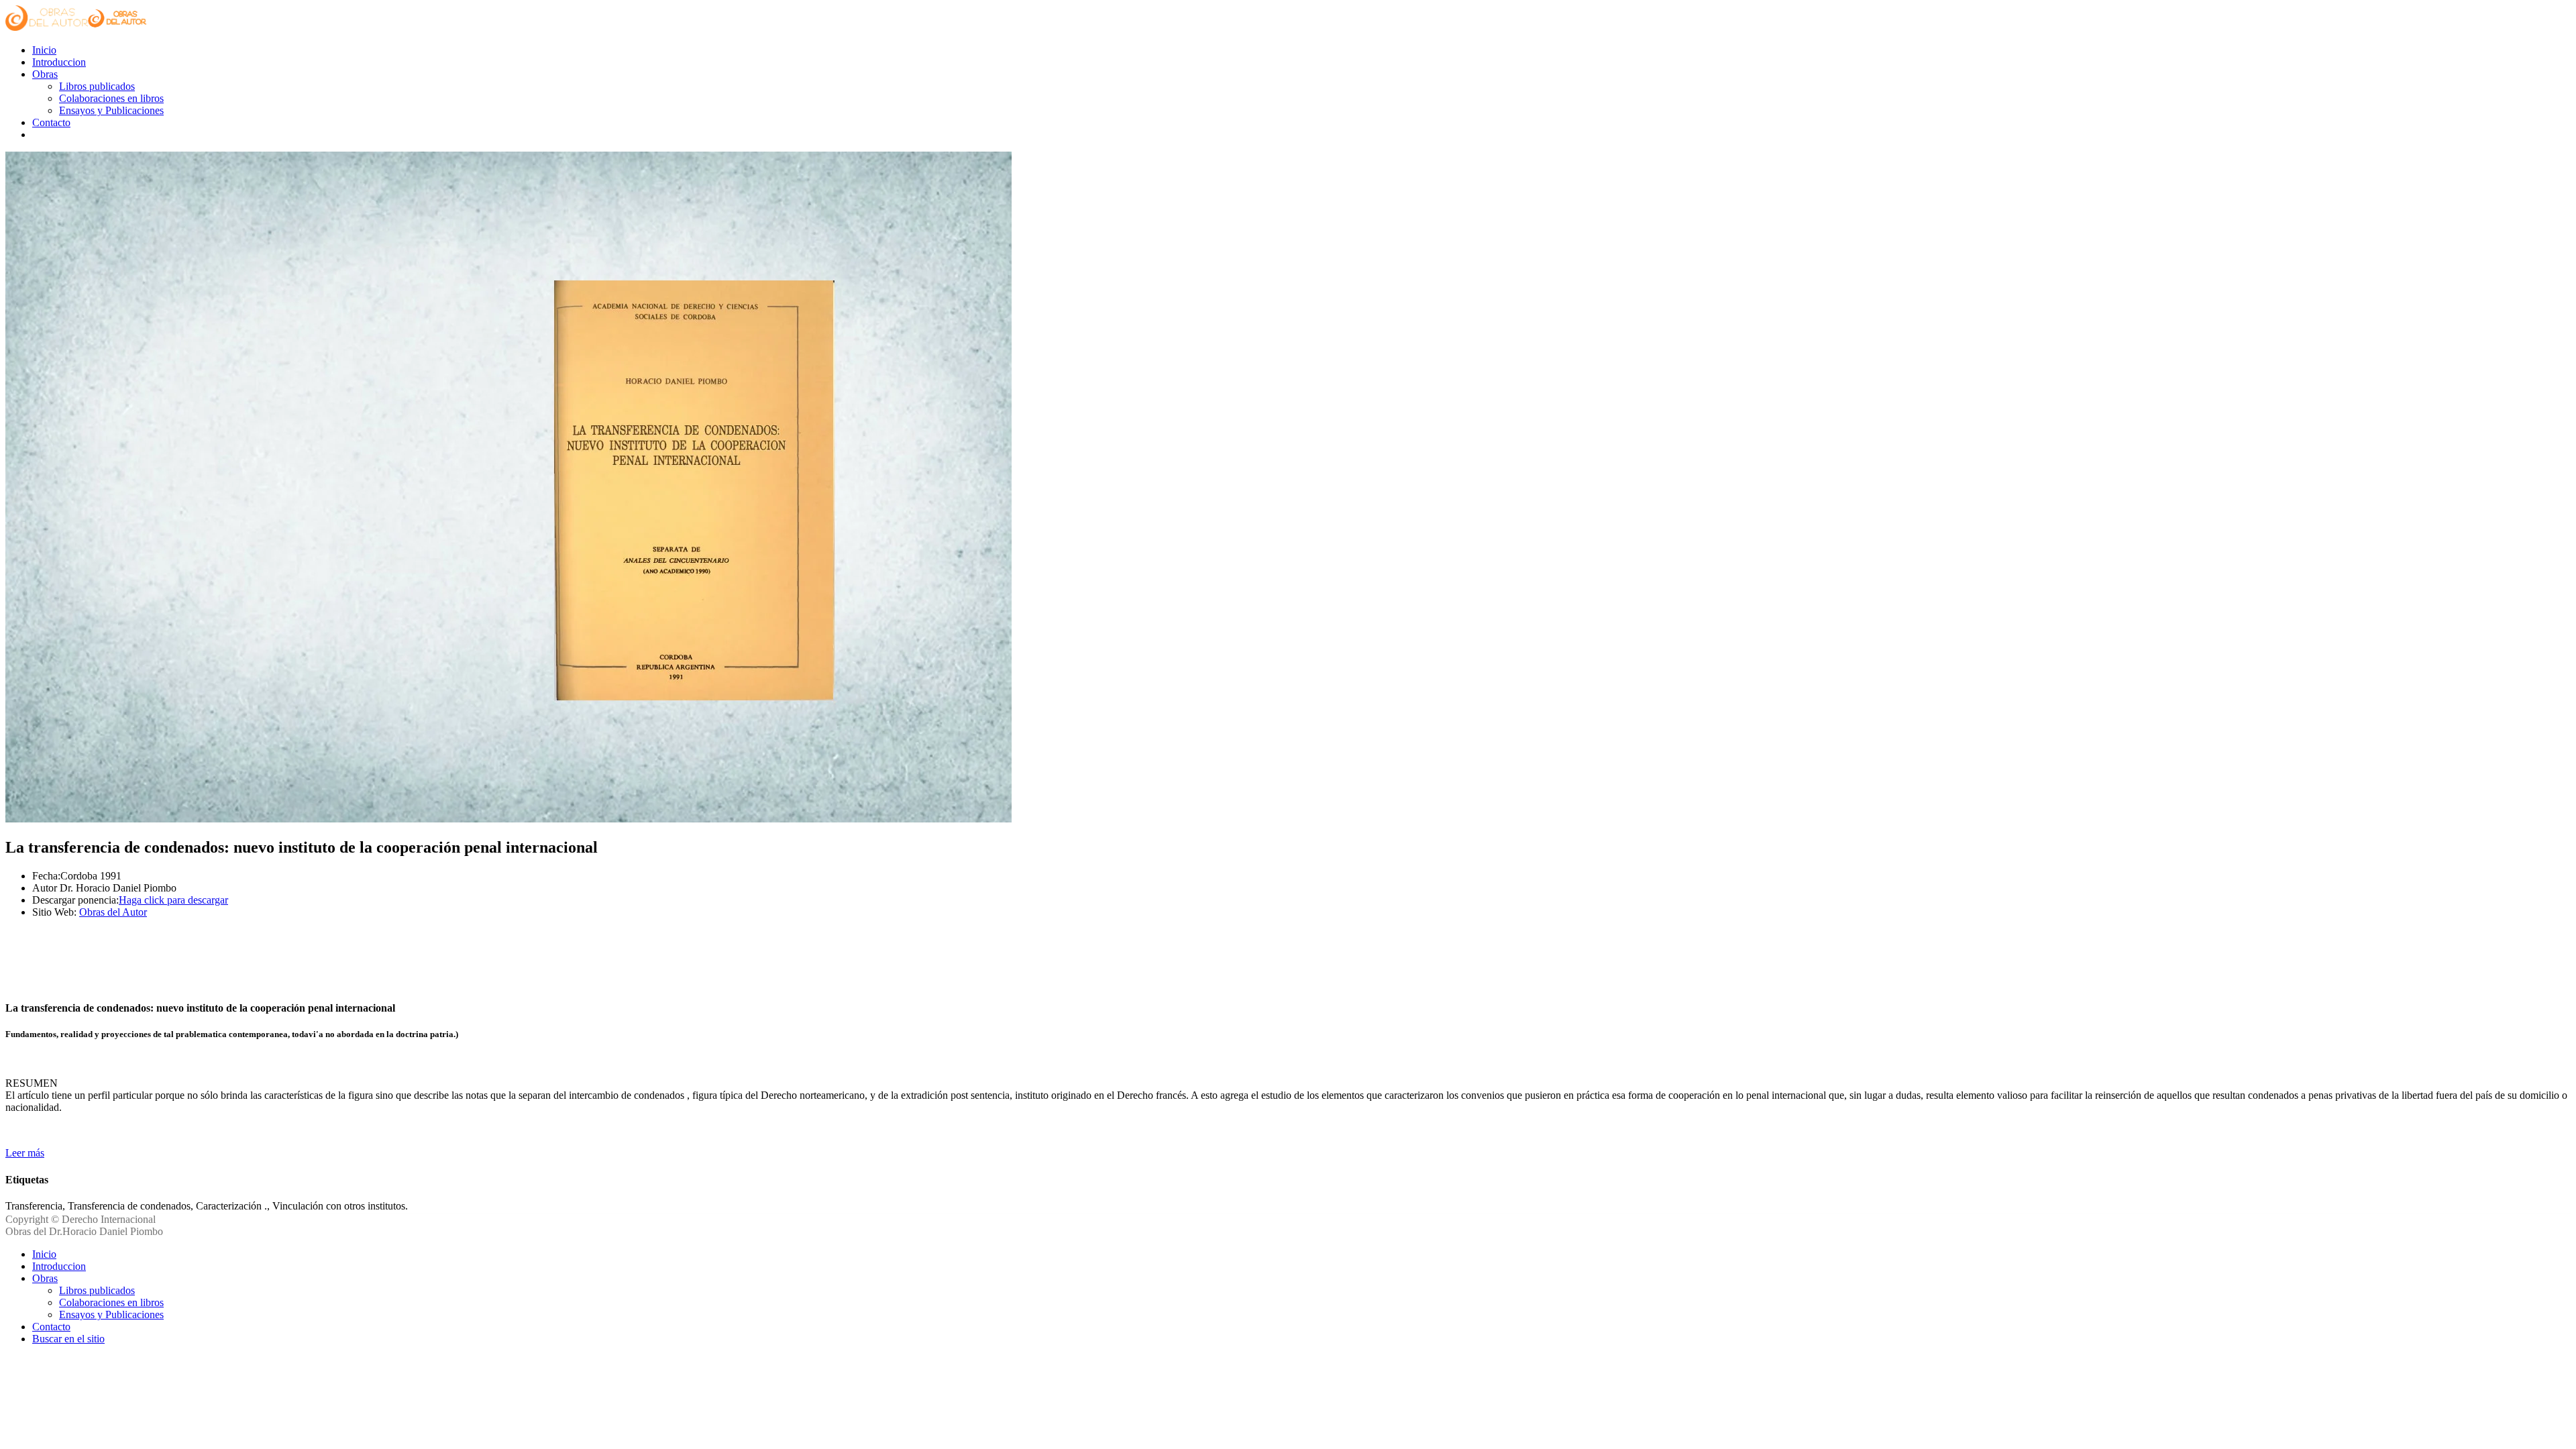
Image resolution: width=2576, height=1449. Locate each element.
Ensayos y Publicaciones (111, 110)
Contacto (51, 122)
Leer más (25, 1153)
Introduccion (59, 62)
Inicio (44, 50)
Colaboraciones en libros (111, 98)
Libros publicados (97, 86)
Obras (45, 74)
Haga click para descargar (173, 900)
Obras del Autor (113, 912)
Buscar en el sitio (68, 1339)
